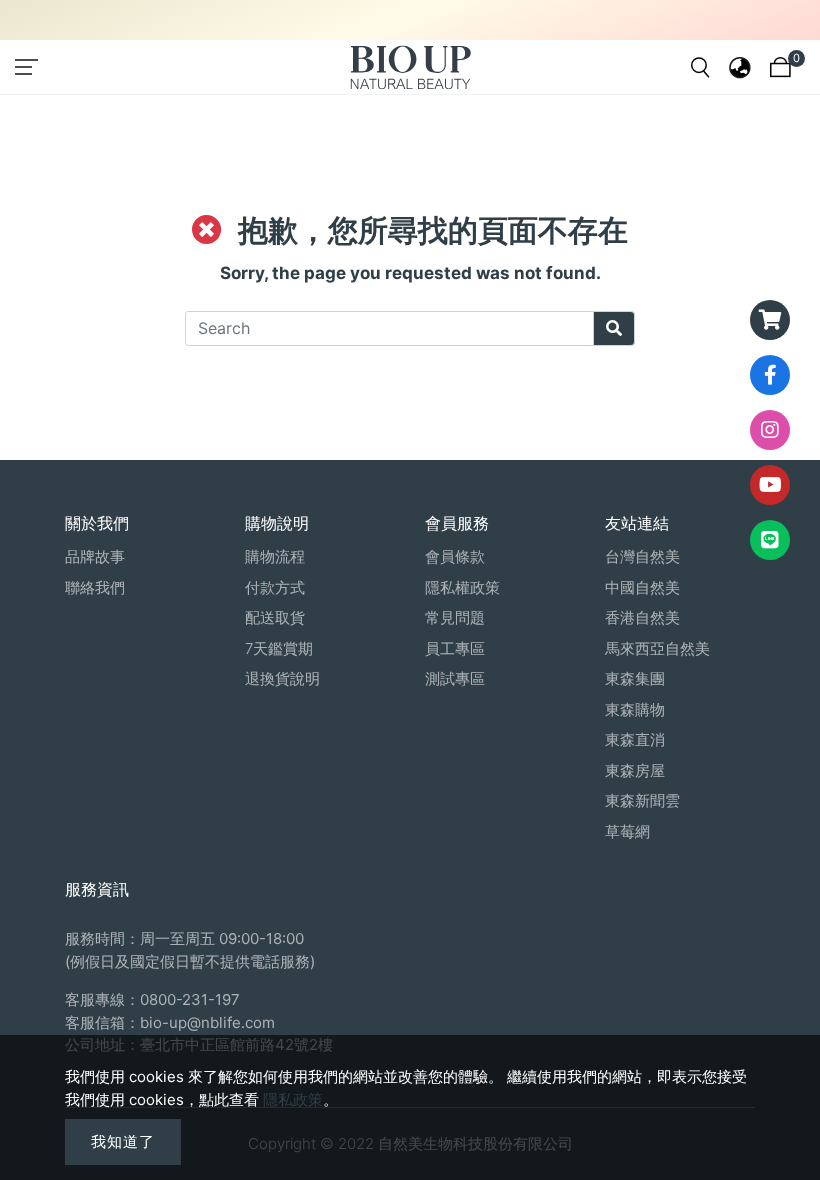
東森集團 (635, 678)
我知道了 (123, 1141)
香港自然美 (642, 617)
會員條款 (455, 556)
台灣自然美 (642, 556)
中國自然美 (642, 587)
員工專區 (455, 648)
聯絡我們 (95, 587)
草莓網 (627, 831)
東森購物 (635, 709)
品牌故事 (95, 556)
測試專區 (455, 678)
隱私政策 (293, 1099)
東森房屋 (635, 770)
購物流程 (275, 556)
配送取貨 (275, 617)
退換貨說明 (282, 678)
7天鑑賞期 (279, 648)
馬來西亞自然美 (657, 648)
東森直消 (635, 739)
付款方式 (275, 587)
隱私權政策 (462, 587)
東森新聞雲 (642, 800)
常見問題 (455, 617)
